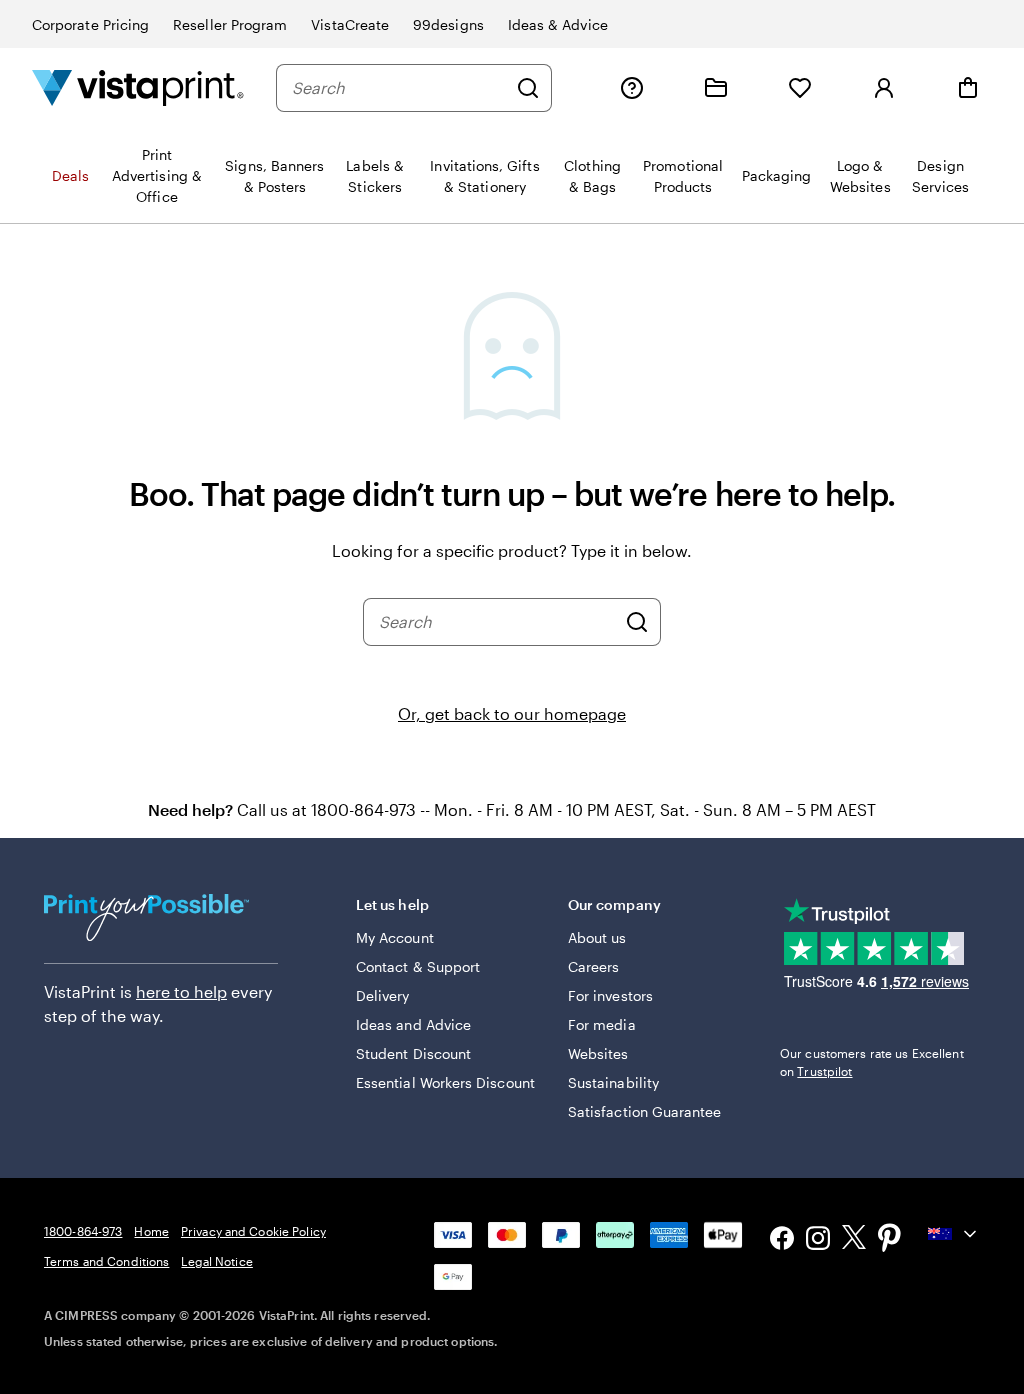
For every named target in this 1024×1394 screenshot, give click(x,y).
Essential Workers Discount (445, 1082)
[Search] (528, 88)
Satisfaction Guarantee (645, 1111)
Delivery (383, 995)
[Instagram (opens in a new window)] (818, 1240)
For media (602, 1024)
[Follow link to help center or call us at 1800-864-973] (632, 88)
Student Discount (413, 1053)
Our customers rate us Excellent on (872, 1062)
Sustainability (613, 1082)
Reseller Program (230, 24)
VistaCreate (350, 24)
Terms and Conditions (106, 1261)
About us (597, 937)
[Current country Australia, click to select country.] (954, 1234)
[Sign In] (884, 88)
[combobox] (399, 88)
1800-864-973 (83, 1231)
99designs (448, 24)
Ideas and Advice (413, 1024)
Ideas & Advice (558, 24)
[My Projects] (716, 88)
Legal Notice (216, 1261)
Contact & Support (418, 966)
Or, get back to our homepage (512, 713)
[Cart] (968, 88)
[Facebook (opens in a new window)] (782, 1240)
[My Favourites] (800, 88)
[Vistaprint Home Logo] (138, 87)
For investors (610, 995)
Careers (594, 966)
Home (151, 1231)
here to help (181, 991)
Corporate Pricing (90, 24)
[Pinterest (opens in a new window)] (890, 1240)
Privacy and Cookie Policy (253, 1231)
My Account (395, 937)
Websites (598, 1053)
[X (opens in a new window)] (854, 1240)
